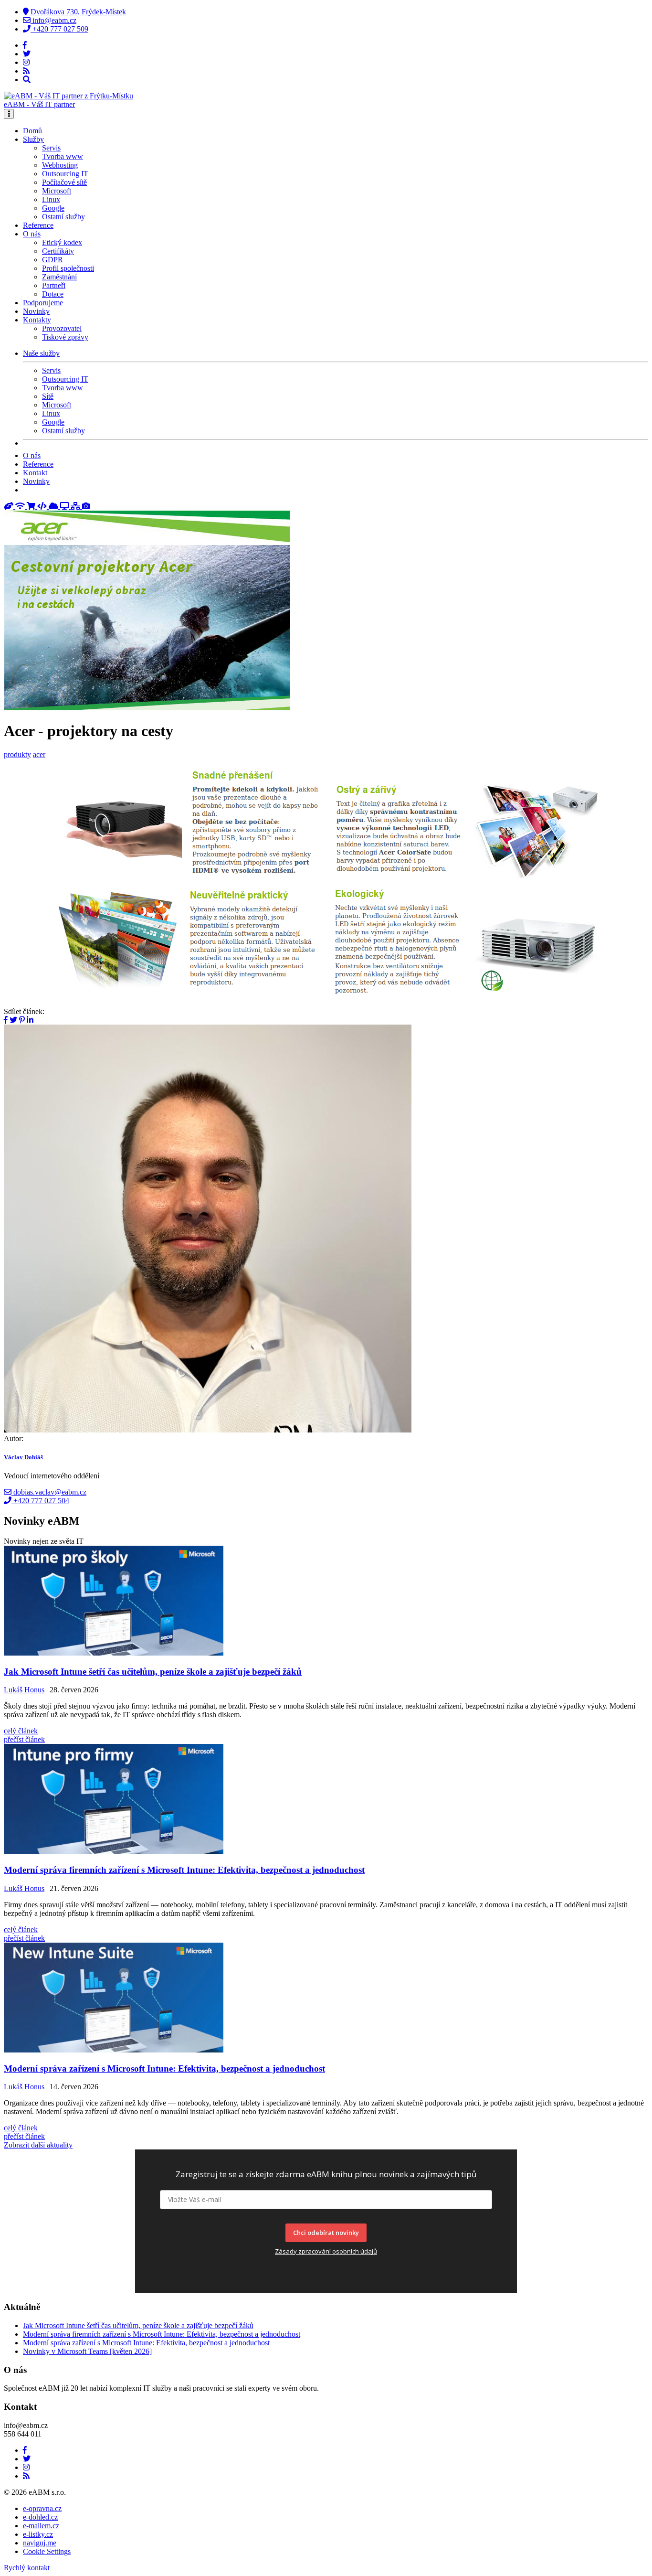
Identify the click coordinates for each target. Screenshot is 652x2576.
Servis (51, 148)
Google (53, 208)
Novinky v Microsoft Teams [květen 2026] (87, 2351)
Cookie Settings (47, 2551)
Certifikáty (58, 251)
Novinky (36, 311)
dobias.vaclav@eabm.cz (49, 1492)
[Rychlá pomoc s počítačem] (10, 506)
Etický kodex (62, 242)
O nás (32, 455)
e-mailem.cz (41, 2526)
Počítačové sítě (64, 182)
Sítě (48, 396)
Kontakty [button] (37, 320)
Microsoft (57, 191)
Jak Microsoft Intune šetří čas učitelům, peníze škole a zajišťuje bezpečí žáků (138, 2325)
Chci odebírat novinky (326, 2233)
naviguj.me (40, 2543)
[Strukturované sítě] (76, 506)
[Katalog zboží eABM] (32, 506)
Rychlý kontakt (27, 2568)
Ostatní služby (63, 217)
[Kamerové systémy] (86, 506)
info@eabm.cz (53, 20)
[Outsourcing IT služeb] (65, 506)
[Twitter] (27, 54)
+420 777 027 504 (40, 1501)
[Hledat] (27, 80)
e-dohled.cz (40, 2517)
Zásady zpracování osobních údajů (326, 2251)
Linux (51, 199)
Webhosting (60, 165)
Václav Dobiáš (23, 1457)
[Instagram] (26, 62)
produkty (17, 754)
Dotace (53, 294)
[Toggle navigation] (9, 114)
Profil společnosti (68, 268)
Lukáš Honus (24, 1690)
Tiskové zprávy (65, 337)
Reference (38, 225)
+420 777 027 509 (59, 29)
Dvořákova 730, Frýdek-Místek (77, 12)
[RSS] (26, 71)
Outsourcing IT (65, 174)
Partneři (54, 285)
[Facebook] (25, 45)
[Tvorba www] (43, 506)
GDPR (53, 260)
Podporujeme (43, 303)
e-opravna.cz (42, 2508)
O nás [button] (32, 234)
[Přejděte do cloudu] (54, 506)
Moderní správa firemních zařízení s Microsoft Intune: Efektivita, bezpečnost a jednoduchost (162, 2334)
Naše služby (41, 353)
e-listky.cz (38, 2534)
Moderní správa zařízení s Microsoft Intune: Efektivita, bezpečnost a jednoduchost (146, 2343)
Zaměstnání (59, 277)
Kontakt (35, 473)
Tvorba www (63, 156)
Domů (32, 131)
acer (39, 754)
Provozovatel (62, 328)
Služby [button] (33, 139)
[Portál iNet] (21, 506)
